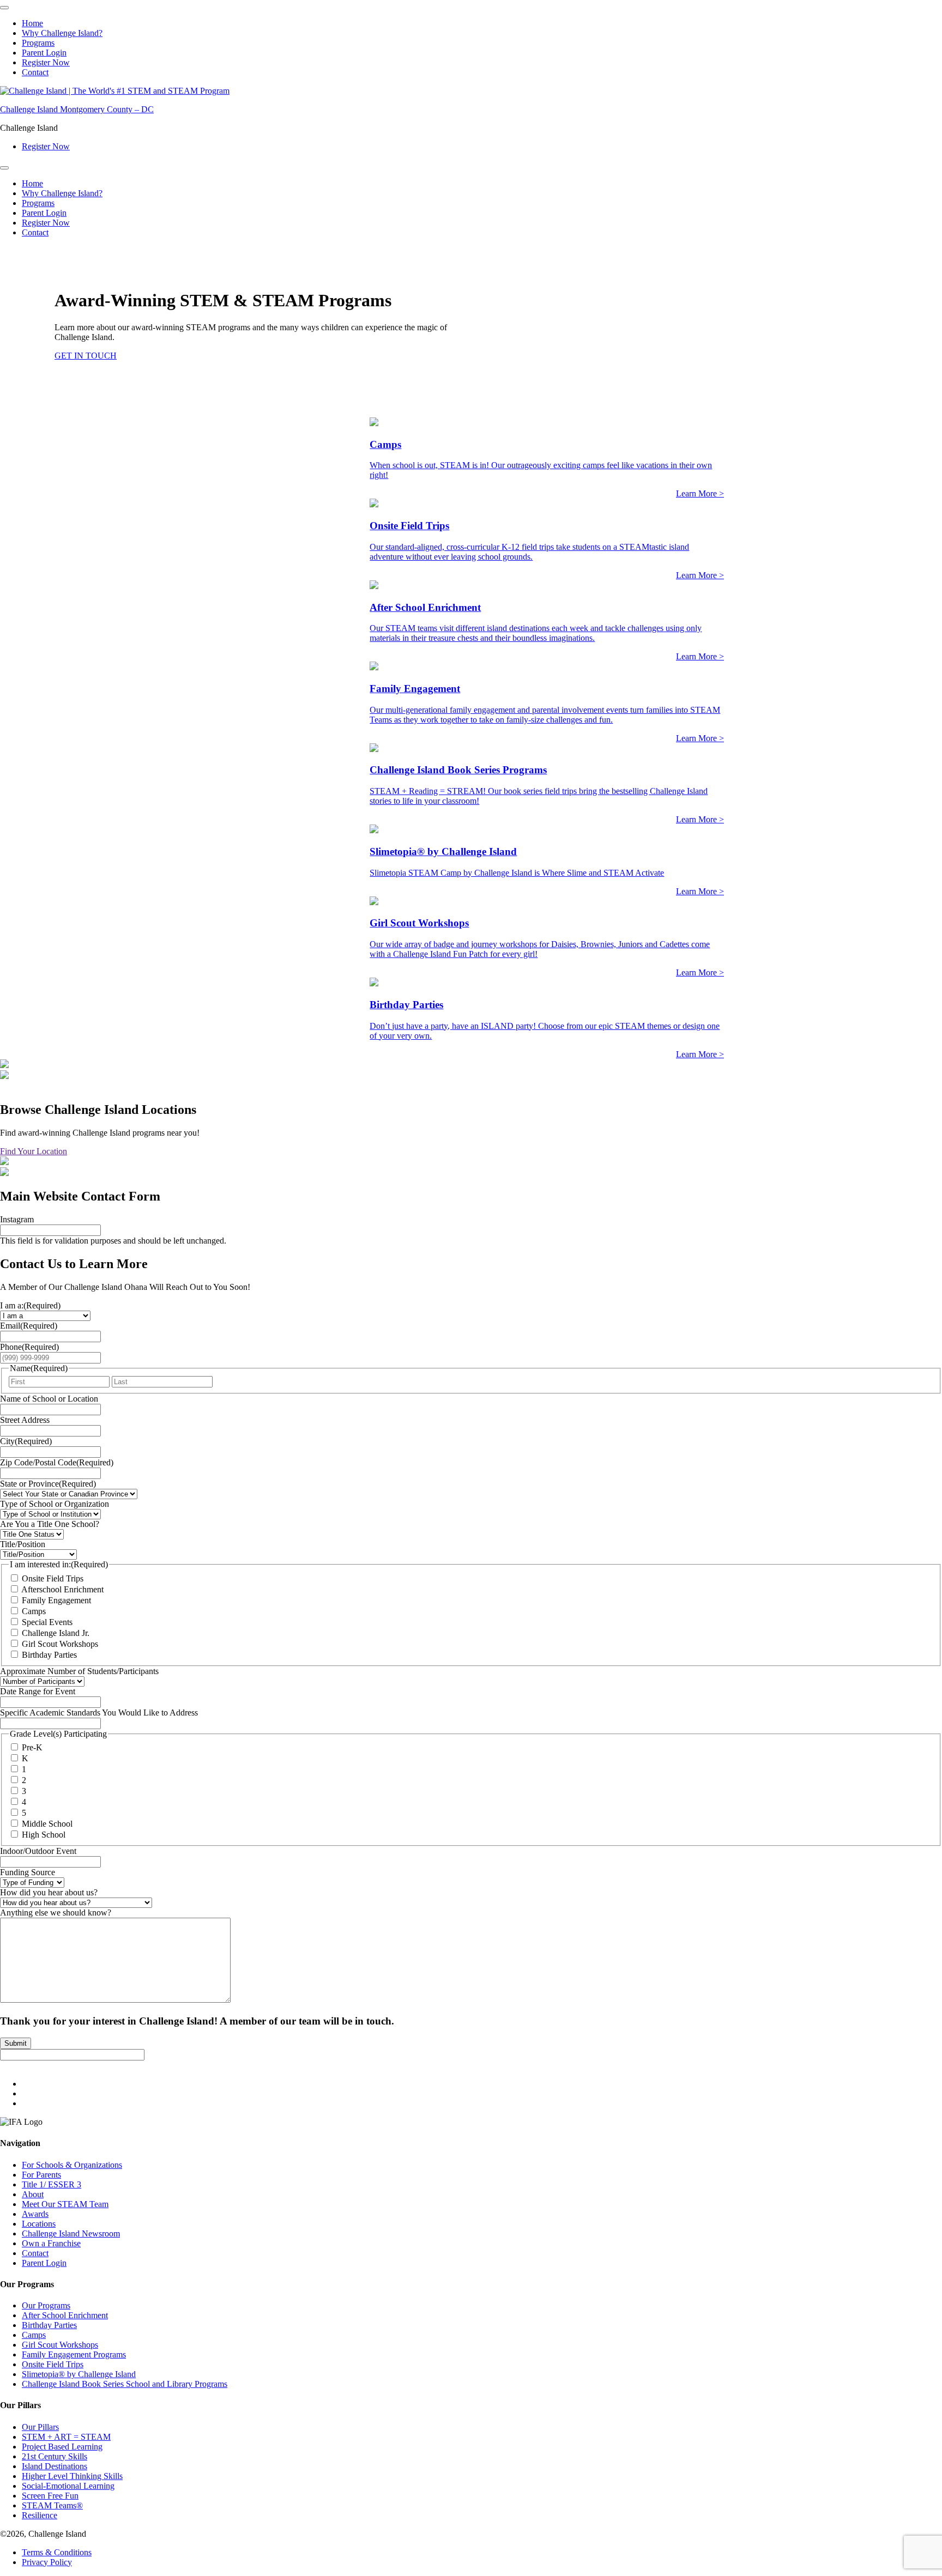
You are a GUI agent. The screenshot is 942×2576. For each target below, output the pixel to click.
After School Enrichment (65, 2315)
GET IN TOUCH (86, 356)
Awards (35, 2214)
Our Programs (46, 2305)
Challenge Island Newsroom (71, 2233)
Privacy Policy (47, 2562)
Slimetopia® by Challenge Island (79, 2374)
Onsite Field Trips (53, 1578)
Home (32, 23)
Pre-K (32, 1748)
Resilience (40, 2515)
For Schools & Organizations (72, 2165)
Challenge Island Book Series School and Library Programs (125, 2384)
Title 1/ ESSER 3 (52, 2184)
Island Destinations (55, 2466)
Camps (34, 1611)
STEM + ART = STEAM (66, 2437)
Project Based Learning (62, 2447)
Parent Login (44, 53)
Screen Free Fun (50, 2496)
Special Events (47, 1622)
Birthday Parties (49, 1655)
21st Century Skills (55, 2456)
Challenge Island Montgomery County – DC (77, 109)
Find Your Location (34, 1151)
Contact (35, 72)
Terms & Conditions (57, 2552)
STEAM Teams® (52, 2505)
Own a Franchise (51, 2243)
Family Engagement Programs (74, 2354)
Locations (39, 2224)
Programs (38, 43)
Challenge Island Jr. (56, 1633)
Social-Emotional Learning (68, 2486)
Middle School (47, 1824)
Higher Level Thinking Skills (72, 2476)
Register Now (46, 62)
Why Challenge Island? (62, 33)
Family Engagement (56, 1600)
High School (44, 1835)
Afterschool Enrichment (62, 1589)
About (33, 2194)
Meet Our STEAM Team (65, 2204)
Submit (16, 2043)
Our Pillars (40, 2427)
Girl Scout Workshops (60, 1644)
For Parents (41, 2175)
